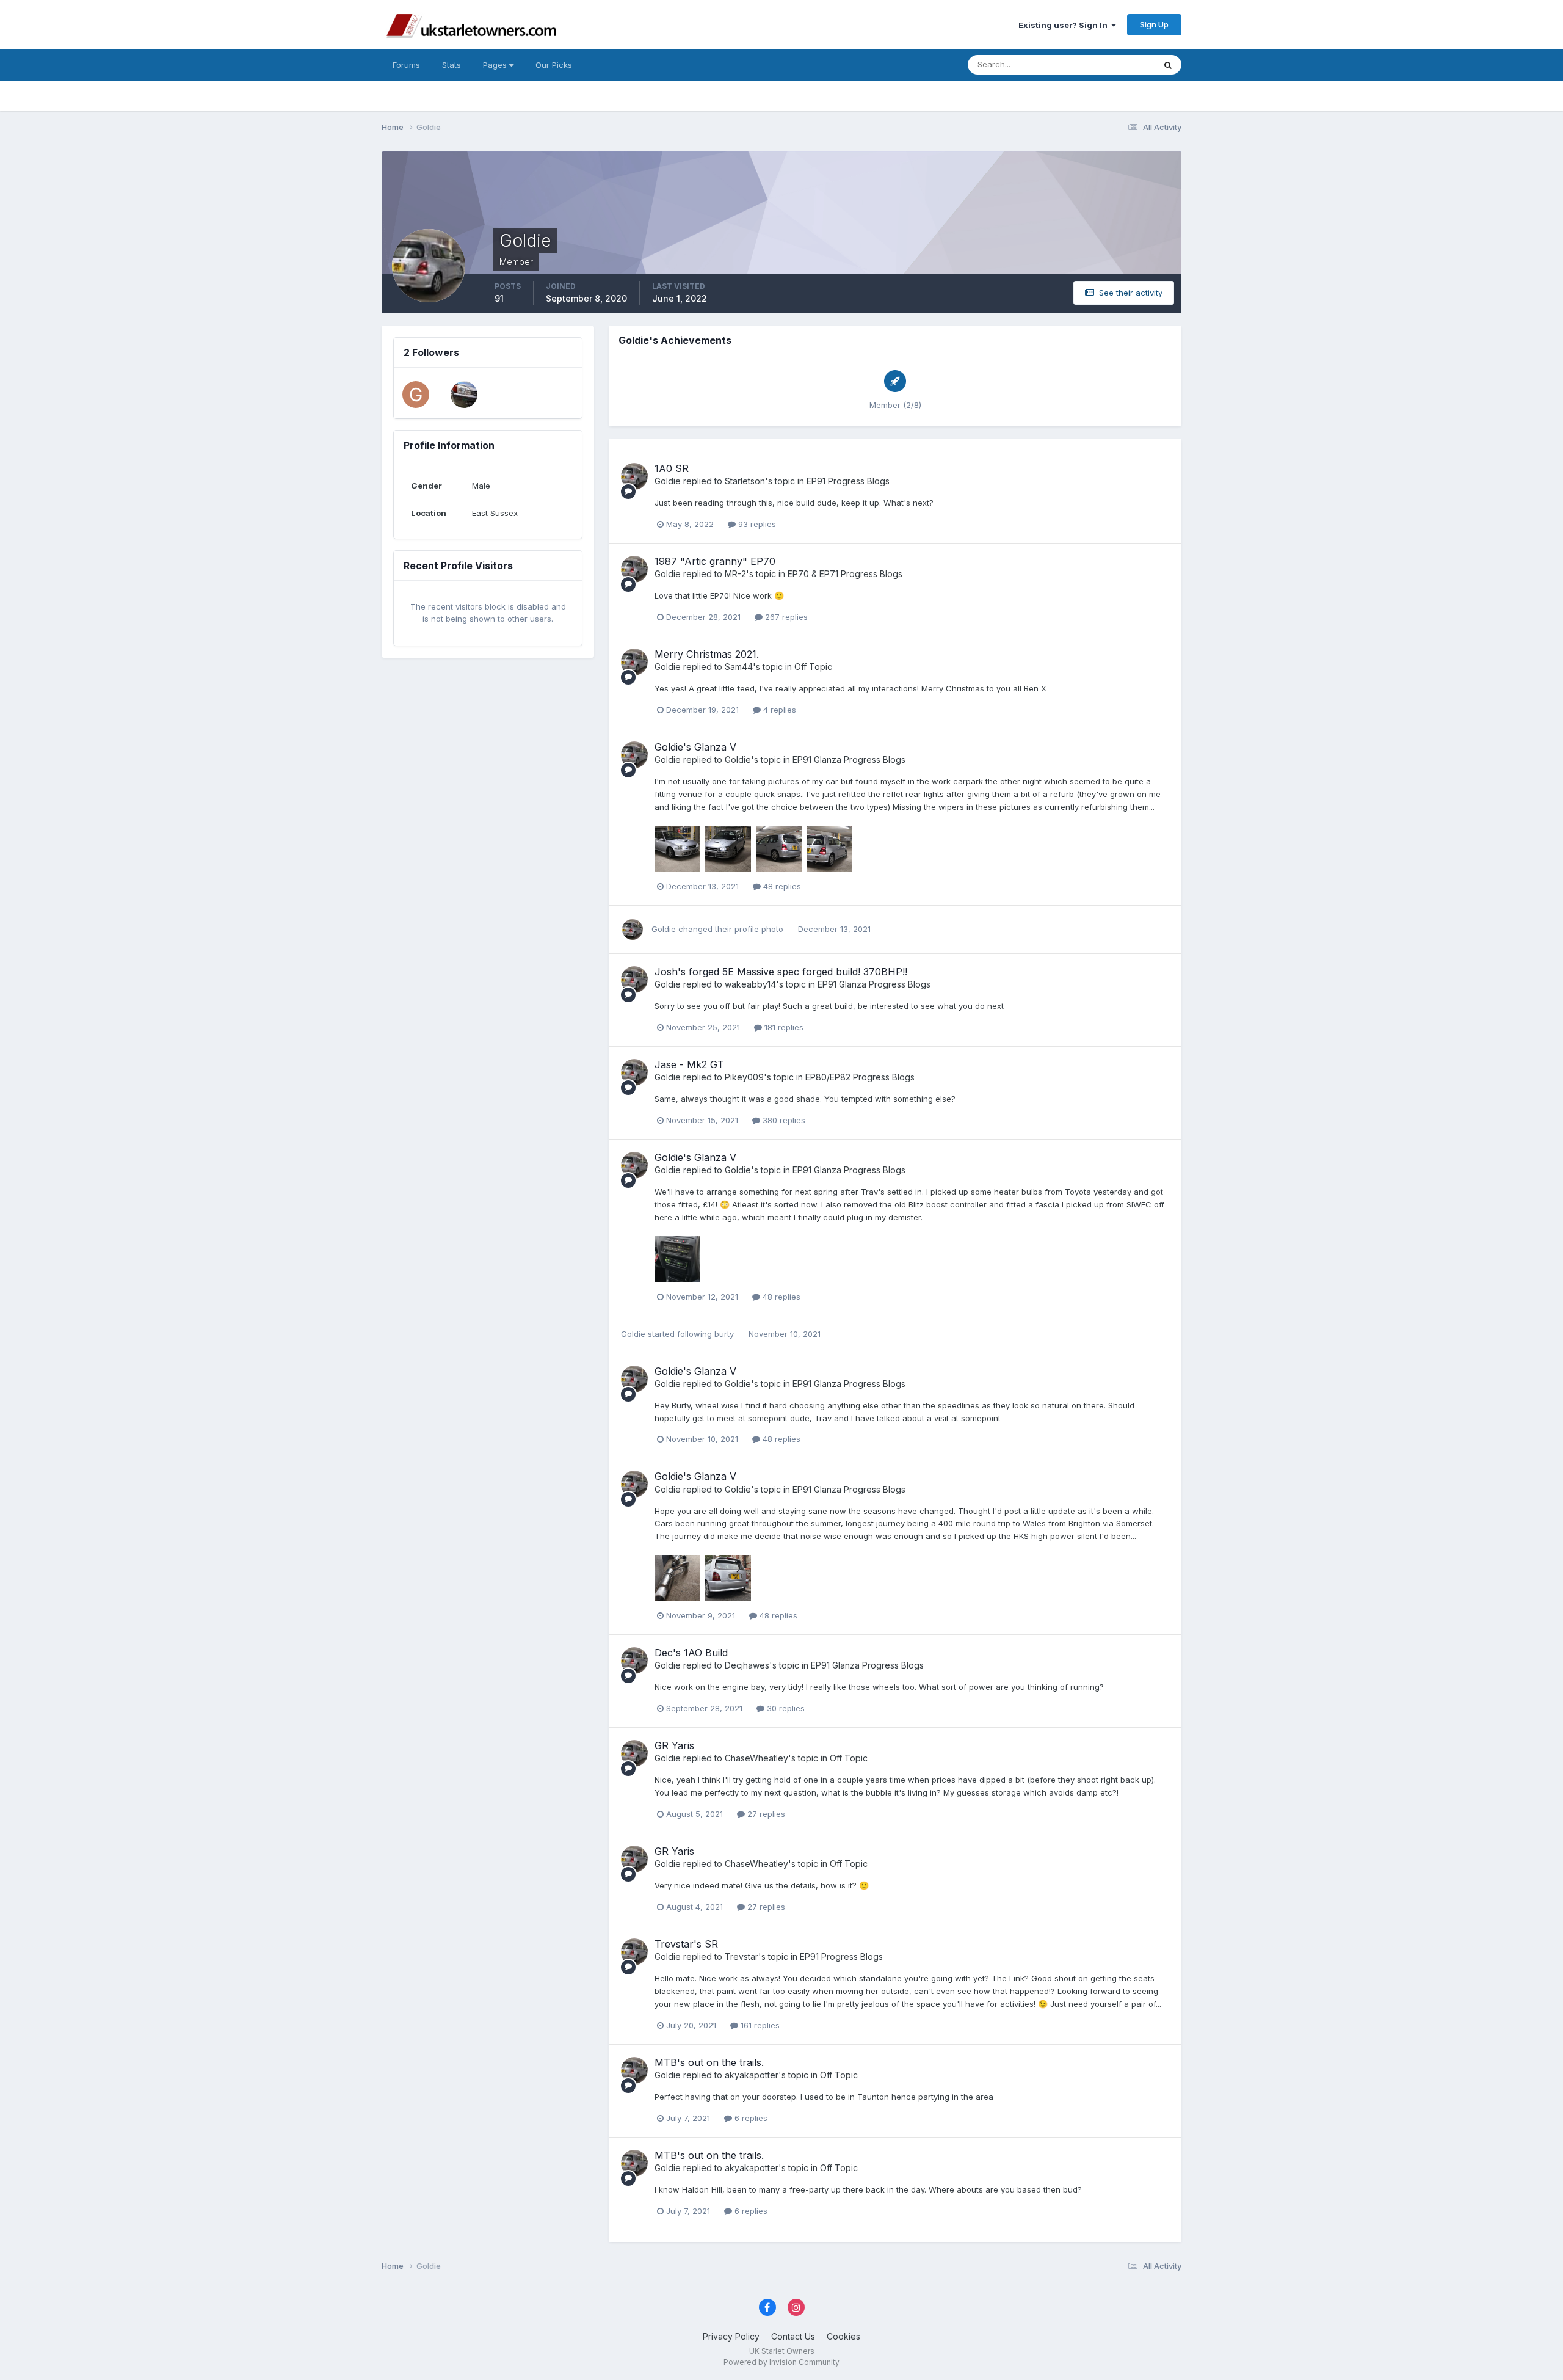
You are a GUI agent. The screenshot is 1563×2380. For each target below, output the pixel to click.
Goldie (668, 481)
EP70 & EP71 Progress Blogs (845, 574)
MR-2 (735, 574)
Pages (496, 65)
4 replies (778, 710)
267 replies (785, 617)
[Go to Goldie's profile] (634, 476)
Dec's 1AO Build (691, 1653)
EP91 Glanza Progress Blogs (849, 759)
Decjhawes (747, 1665)
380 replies (783, 1120)
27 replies (765, 1814)
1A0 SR (672, 468)
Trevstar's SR (686, 1944)
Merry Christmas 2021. (707, 654)
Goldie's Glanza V (695, 747)
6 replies (750, 2118)
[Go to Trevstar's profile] (464, 395)
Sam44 (739, 667)
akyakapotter (752, 2075)
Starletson (745, 481)
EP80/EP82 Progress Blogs (860, 1077)
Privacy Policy (731, 2336)
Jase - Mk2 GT (689, 1064)
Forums (406, 65)
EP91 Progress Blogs (848, 481)
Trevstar (742, 1956)
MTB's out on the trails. (709, 2062)
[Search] (1168, 65)
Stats (451, 65)
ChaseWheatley (756, 1758)
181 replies (783, 1027)
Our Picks (554, 65)
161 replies (759, 2025)
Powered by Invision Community (781, 2362)
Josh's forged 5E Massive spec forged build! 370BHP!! (781, 972)
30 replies (785, 1708)
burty (724, 1334)
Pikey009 (744, 1077)
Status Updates (1110, 64)
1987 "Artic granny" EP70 (715, 561)
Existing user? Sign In (1065, 25)
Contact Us (793, 2336)
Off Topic (813, 667)
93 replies (756, 524)
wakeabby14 (750, 984)
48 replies (781, 886)
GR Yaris (674, 1745)
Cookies (843, 2336)
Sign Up (1154, 24)
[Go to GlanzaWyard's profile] (416, 395)
